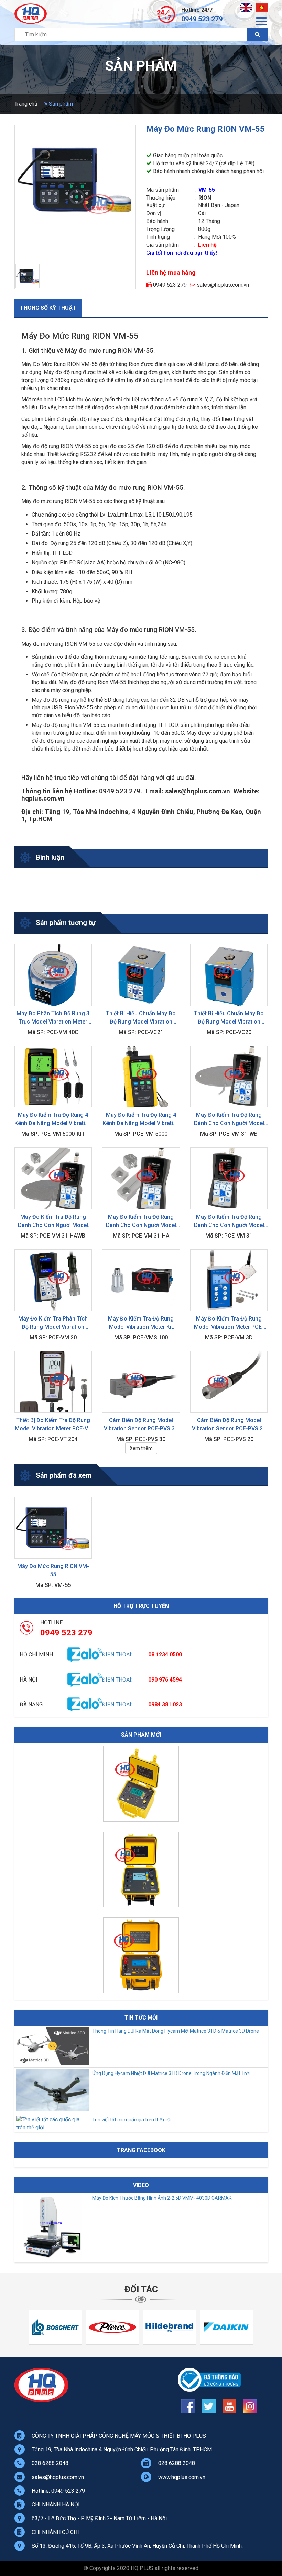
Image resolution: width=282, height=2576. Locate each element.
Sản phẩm (60, 104)
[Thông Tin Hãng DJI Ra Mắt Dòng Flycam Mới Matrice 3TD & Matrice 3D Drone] (52, 2063)
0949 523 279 (202, 19)
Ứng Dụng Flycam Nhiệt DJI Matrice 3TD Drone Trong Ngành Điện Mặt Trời (171, 2073)
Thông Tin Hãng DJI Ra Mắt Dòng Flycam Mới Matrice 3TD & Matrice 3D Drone (176, 2031)
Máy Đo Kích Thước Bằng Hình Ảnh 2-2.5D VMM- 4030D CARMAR (162, 2198)
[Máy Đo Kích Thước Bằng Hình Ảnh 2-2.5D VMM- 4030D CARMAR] (52, 2258)
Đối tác (141, 2289)
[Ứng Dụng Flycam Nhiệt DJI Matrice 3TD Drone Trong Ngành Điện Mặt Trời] (52, 2109)
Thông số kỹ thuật (48, 308)
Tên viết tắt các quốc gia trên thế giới (131, 2120)
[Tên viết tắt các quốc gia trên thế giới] (52, 2127)
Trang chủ (26, 104)
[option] (141, 1785)
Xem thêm (141, 1448)
